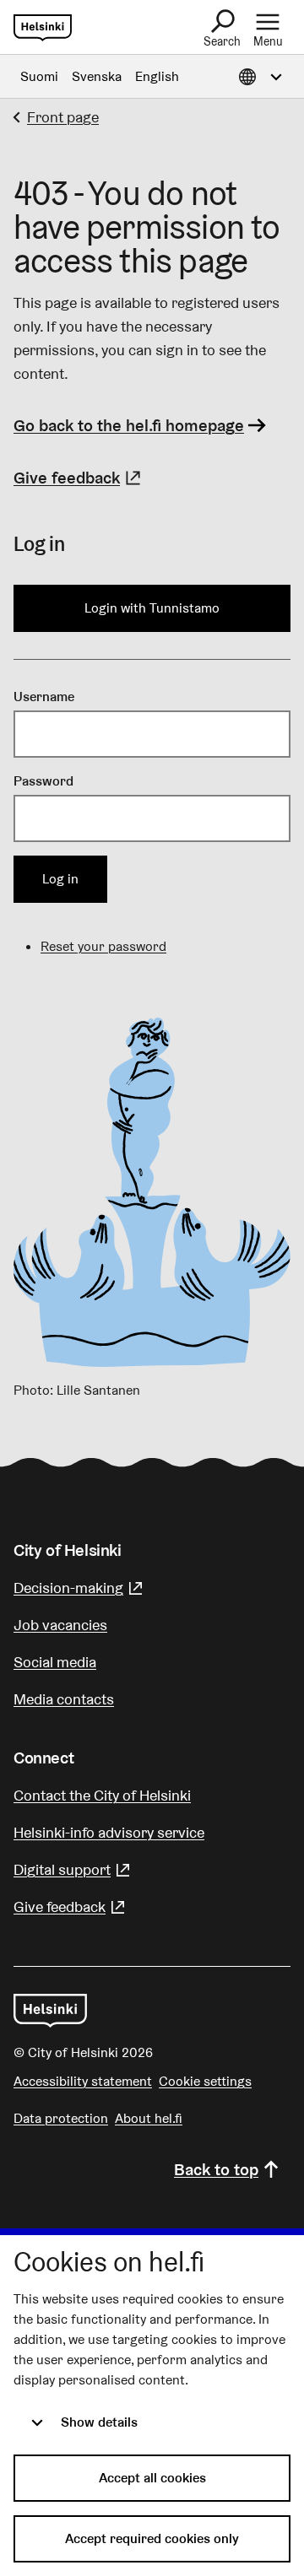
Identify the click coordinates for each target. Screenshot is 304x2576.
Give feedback (79, 478)
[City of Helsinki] (50, 2011)
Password (43, 781)
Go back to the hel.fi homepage (129, 425)
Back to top (216, 2169)
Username (44, 697)
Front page (63, 117)
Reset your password (103, 946)
